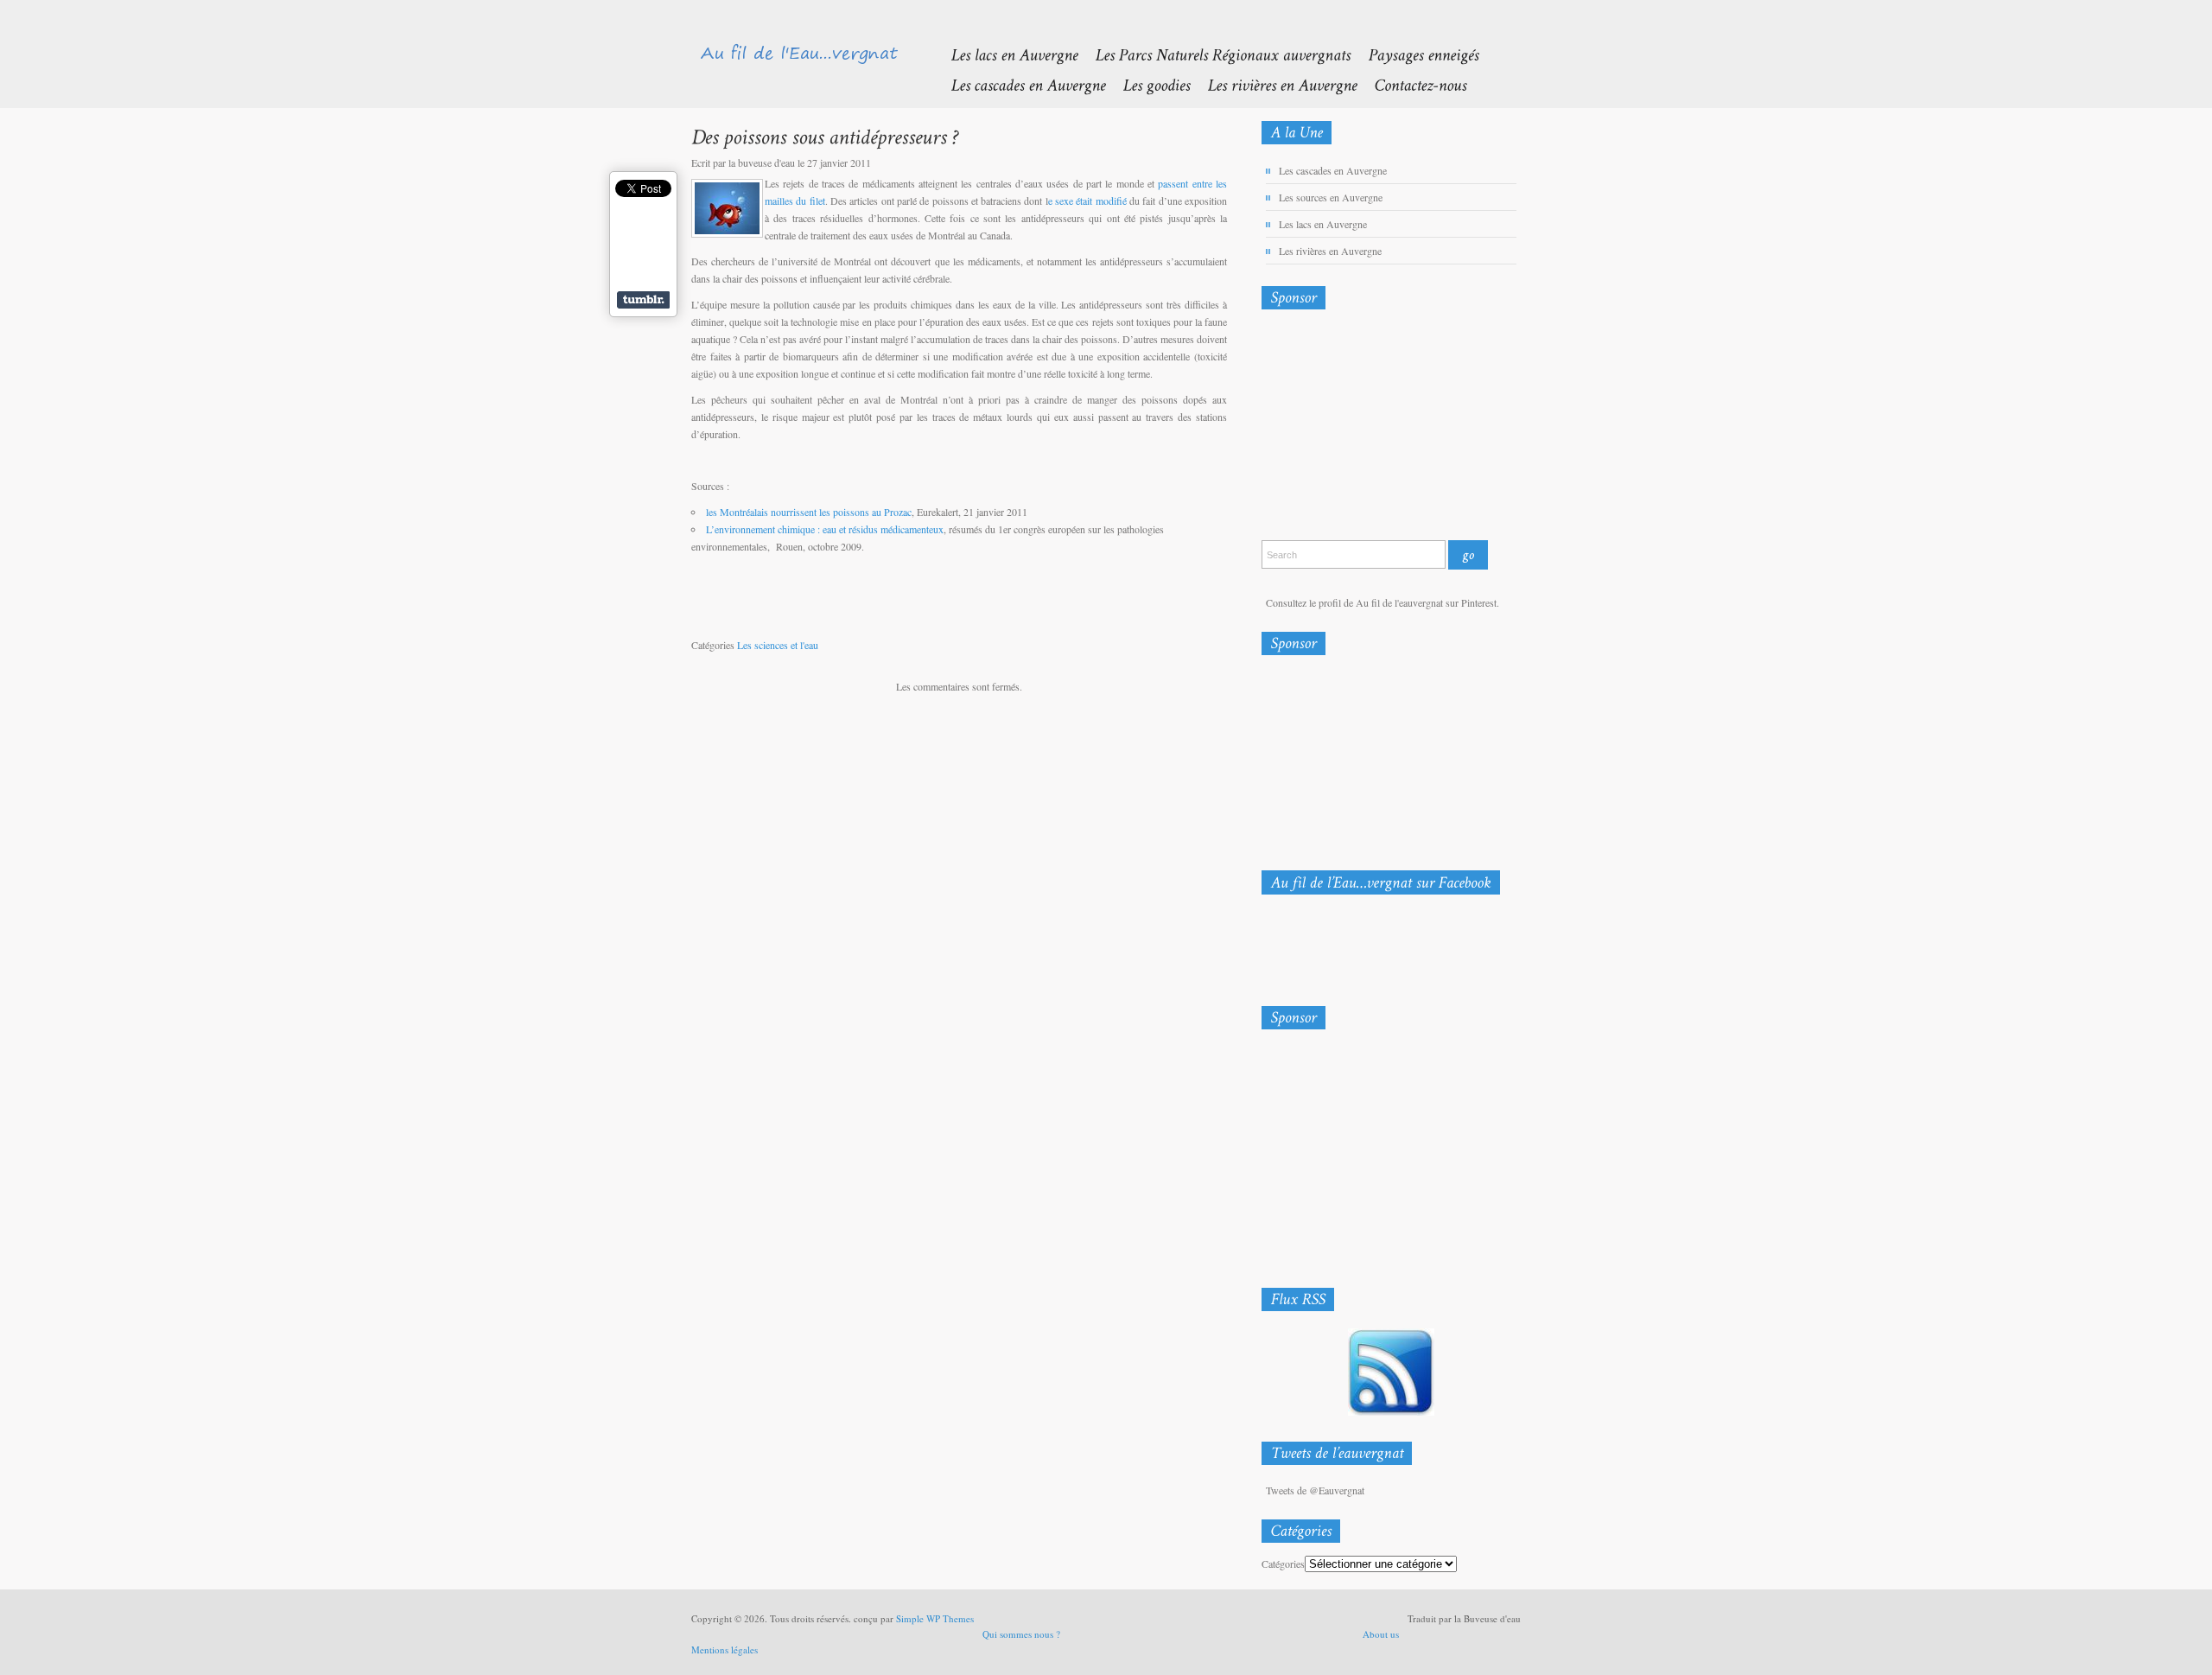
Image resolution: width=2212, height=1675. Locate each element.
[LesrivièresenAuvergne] (1273, 84)
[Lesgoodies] (1147, 84)
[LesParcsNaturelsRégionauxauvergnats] (1214, 54)
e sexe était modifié (1087, 201)
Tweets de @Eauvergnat (1315, 1490)
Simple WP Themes (935, 1618)
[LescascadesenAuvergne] (1019, 84)
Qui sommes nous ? (1021, 1634)
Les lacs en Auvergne (1323, 224)
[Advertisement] (1352, 429)
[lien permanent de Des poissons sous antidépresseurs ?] (825, 136)
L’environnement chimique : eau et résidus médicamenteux (825, 529)
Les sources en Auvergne (1331, 197)
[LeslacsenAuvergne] (1005, 54)
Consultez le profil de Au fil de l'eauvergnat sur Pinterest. (1382, 602)
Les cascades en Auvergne (1333, 170)
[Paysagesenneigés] (1414, 54)
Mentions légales (725, 1650)
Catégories (1283, 1564)
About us (1381, 1634)
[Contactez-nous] (1411, 84)
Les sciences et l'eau (778, 645)
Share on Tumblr (643, 300)
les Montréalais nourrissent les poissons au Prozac (809, 512)
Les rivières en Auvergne (1330, 251)
